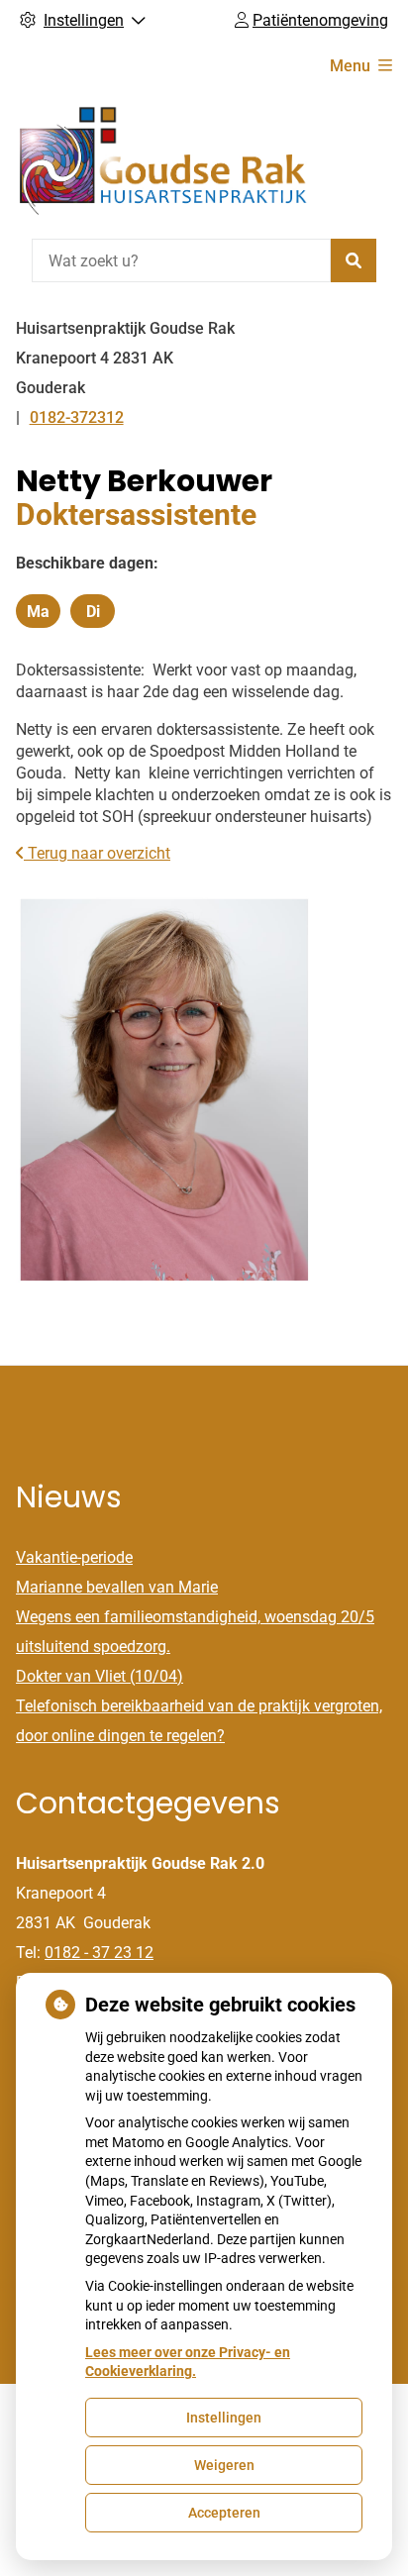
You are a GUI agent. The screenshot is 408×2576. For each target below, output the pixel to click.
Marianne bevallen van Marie (117, 1587)
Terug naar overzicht (97, 853)
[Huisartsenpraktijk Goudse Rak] (164, 162)
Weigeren (224, 2465)
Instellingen (224, 2418)
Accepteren (224, 2513)
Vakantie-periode (74, 1557)
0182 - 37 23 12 (99, 1953)
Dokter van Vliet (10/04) (100, 1676)
